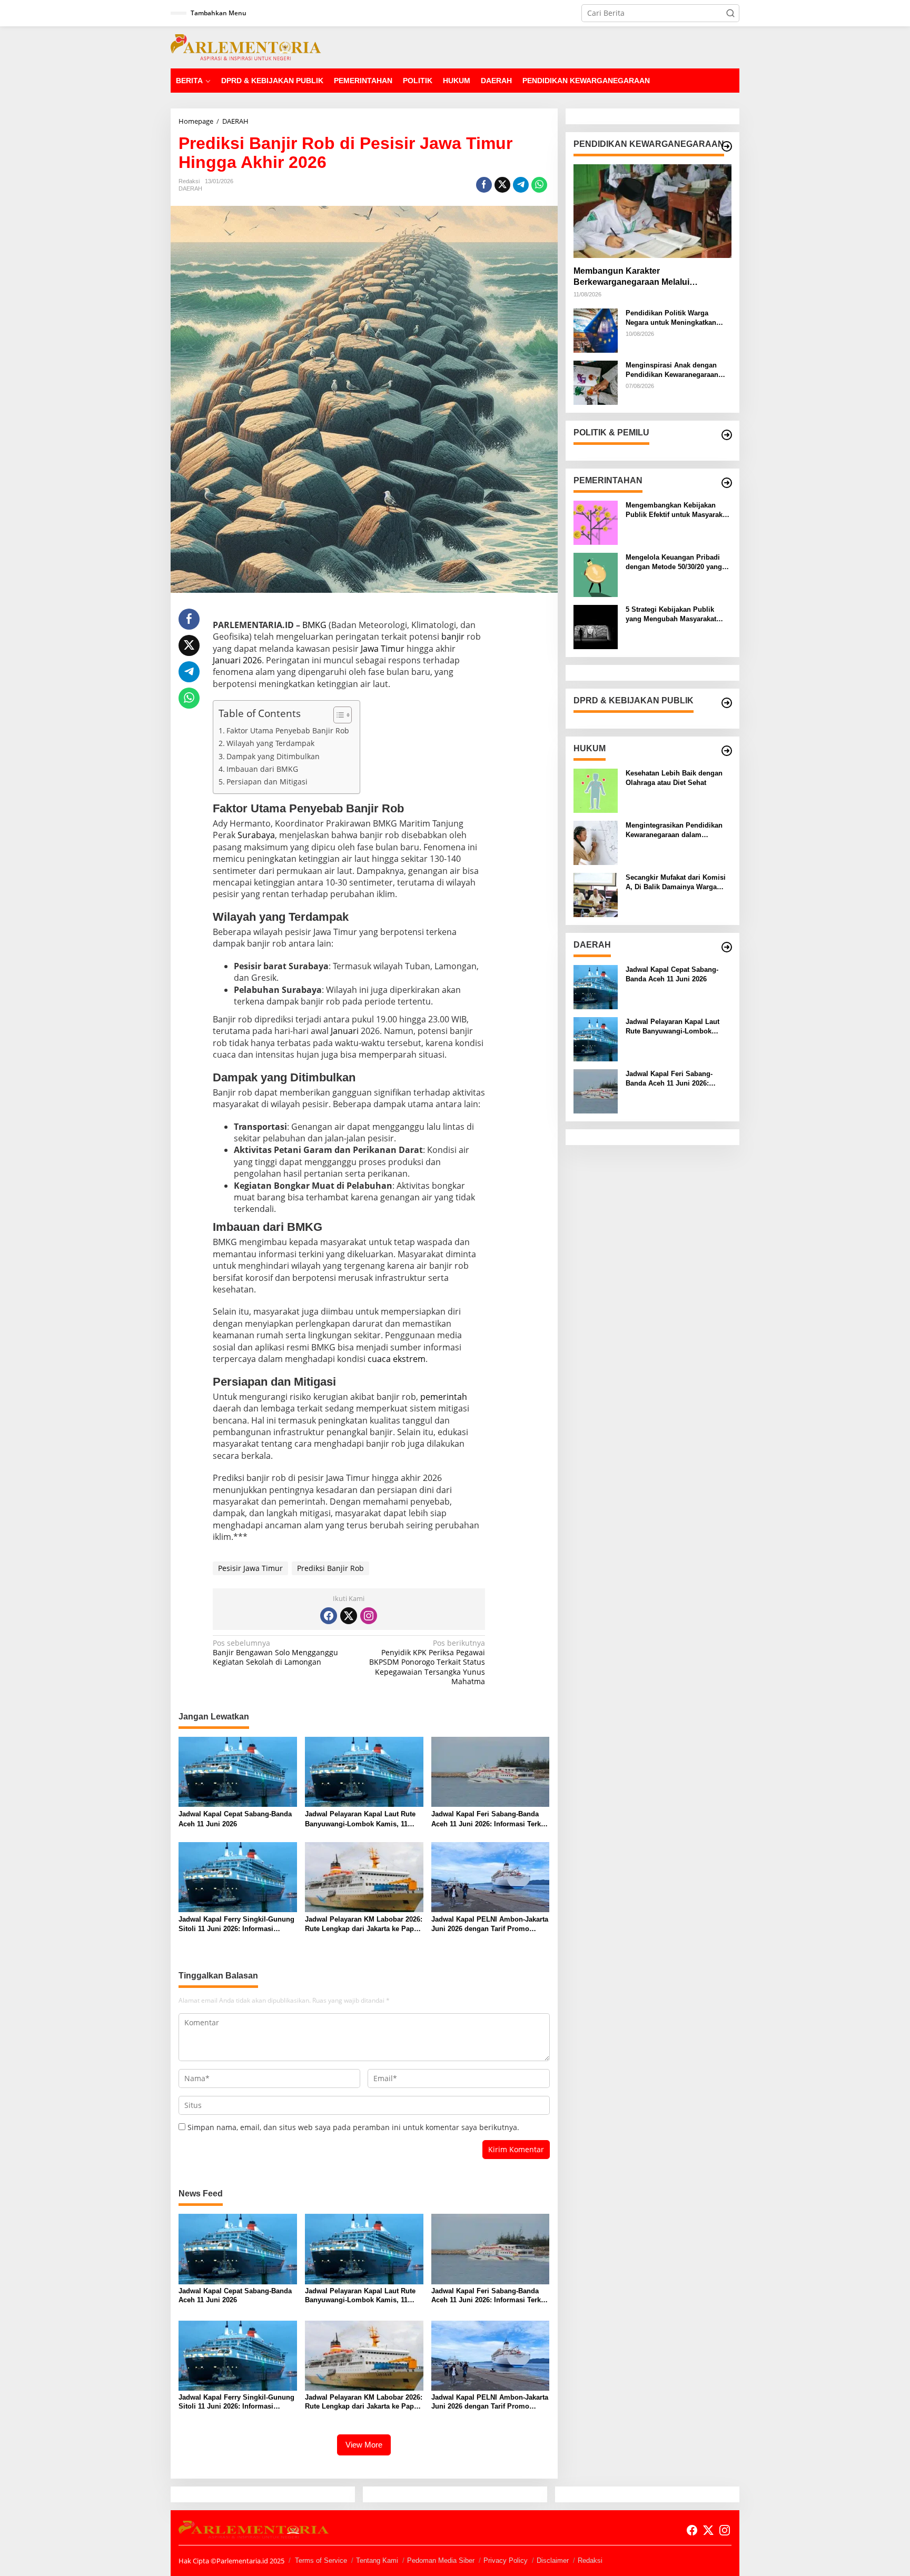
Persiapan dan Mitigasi (267, 782)
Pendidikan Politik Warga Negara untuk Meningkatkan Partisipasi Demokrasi (671, 318)
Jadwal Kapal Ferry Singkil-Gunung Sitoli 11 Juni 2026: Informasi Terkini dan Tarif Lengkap (236, 1924)
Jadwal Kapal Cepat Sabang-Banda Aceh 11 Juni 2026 (235, 1819)
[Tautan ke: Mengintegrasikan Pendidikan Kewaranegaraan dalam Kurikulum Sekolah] (596, 842)
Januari (345, 1031)
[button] (730, 13)
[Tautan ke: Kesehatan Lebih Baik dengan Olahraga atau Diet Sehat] (596, 790)
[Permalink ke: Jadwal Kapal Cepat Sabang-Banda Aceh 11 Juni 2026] (238, 1771)
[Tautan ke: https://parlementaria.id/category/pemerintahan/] (727, 483)
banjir (453, 636)
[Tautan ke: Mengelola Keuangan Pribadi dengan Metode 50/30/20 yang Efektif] (596, 574)
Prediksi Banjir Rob (330, 1568)
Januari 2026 (237, 660)
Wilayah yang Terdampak (270, 743)
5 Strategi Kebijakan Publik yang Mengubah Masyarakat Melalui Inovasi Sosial (671, 615)
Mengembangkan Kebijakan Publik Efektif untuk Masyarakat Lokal (677, 510)
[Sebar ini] (484, 185)
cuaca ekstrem (397, 1359)
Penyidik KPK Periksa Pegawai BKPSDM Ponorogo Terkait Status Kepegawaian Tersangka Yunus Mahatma (427, 1662)
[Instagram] (369, 1616)
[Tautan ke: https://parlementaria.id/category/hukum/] (727, 751)
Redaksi (590, 2560)
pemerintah (444, 1397)
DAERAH (190, 188)
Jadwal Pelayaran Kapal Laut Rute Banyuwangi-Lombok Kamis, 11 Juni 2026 (360, 1819)
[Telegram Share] (521, 185)
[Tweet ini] (502, 185)
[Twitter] (349, 1616)
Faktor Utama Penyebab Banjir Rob (288, 730)
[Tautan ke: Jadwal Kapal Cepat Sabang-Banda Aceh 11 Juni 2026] (596, 986)
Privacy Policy (506, 2560)
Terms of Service (321, 2560)
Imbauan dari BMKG (262, 769)
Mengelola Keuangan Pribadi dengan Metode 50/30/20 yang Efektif (674, 563)
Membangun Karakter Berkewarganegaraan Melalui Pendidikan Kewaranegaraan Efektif (645, 277)
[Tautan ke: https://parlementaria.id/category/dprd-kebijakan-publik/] (727, 703)
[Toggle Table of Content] (337, 715)
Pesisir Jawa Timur (250, 1568)
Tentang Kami (377, 2560)
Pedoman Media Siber (441, 2560)
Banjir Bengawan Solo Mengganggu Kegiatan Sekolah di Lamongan (275, 1653)
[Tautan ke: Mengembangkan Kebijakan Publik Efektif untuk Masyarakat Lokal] (596, 522)
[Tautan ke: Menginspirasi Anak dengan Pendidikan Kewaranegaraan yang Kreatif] (596, 382)
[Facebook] (329, 1616)
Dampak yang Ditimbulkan (273, 756)
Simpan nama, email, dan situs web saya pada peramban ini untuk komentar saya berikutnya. (353, 2127)
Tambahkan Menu (219, 13)
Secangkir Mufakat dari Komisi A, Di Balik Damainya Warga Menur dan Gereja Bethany (676, 883)
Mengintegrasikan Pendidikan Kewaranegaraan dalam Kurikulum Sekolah (674, 831)
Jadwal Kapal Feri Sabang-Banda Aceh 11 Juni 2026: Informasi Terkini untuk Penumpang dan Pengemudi (490, 1819)
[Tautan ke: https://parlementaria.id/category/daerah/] (727, 947)
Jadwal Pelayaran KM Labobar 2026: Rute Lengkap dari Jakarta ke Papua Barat (364, 1924)
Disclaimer (553, 2560)
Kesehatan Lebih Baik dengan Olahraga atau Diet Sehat (674, 778)
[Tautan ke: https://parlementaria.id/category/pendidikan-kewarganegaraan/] (727, 146)
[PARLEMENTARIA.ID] (246, 47)
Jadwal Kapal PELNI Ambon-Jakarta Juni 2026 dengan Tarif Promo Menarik (490, 1924)
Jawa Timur (383, 649)
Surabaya (256, 835)
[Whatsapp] (539, 185)
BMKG (314, 625)
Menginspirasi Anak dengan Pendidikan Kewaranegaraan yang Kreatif (672, 370)
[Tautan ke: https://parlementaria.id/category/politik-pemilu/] (727, 435)
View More (364, 2445)
